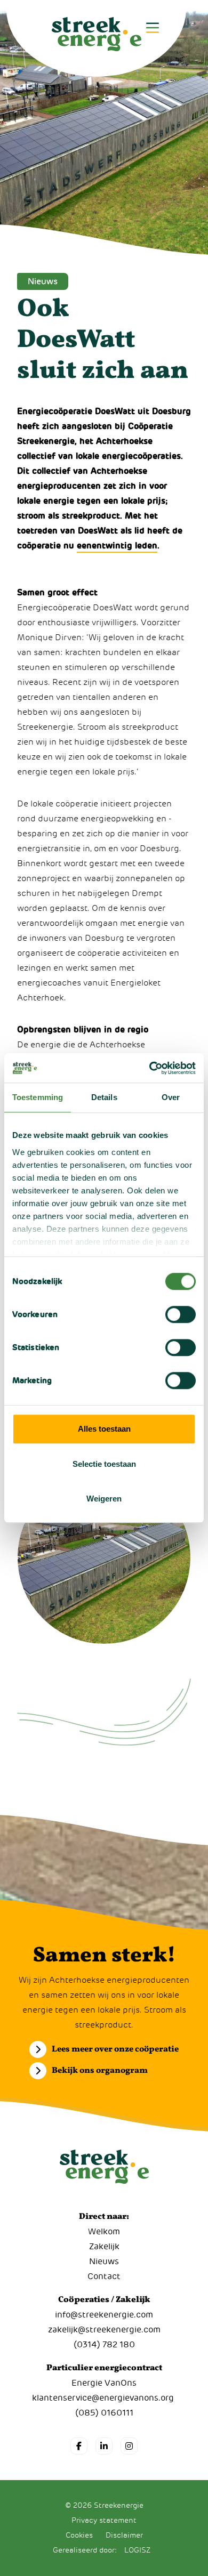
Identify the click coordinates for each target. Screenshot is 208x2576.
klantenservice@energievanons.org (103, 2398)
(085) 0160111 (104, 2413)
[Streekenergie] (96, 38)
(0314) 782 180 (104, 2345)
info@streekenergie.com (104, 2315)
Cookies (79, 2535)
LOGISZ (137, 2550)
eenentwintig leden (117, 546)
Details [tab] (104, 1097)
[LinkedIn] (104, 2446)
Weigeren (104, 1499)
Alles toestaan (104, 1429)
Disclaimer (124, 2535)
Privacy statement (104, 2520)
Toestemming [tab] (38, 1097)
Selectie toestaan (104, 1464)
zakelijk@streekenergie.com (104, 2330)
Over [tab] (171, 1097)
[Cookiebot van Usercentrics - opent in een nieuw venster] (150, 1068)
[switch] (181, 1314)
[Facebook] (79, 2446)
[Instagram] (129, 2446)
